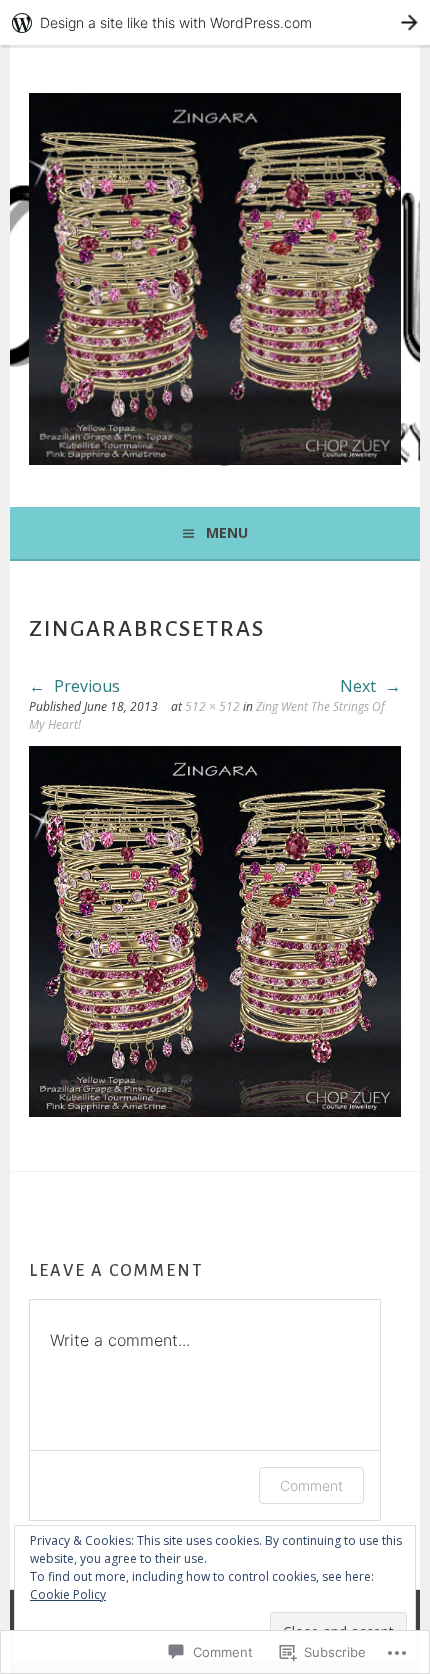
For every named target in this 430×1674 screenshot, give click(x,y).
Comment (311, 1485)
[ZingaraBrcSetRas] (215, 1111)
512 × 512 (212, 706)
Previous (85, 686)
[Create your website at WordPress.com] (215, 22)
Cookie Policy (68, 1594)
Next (360, 686)
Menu (227, 532)
